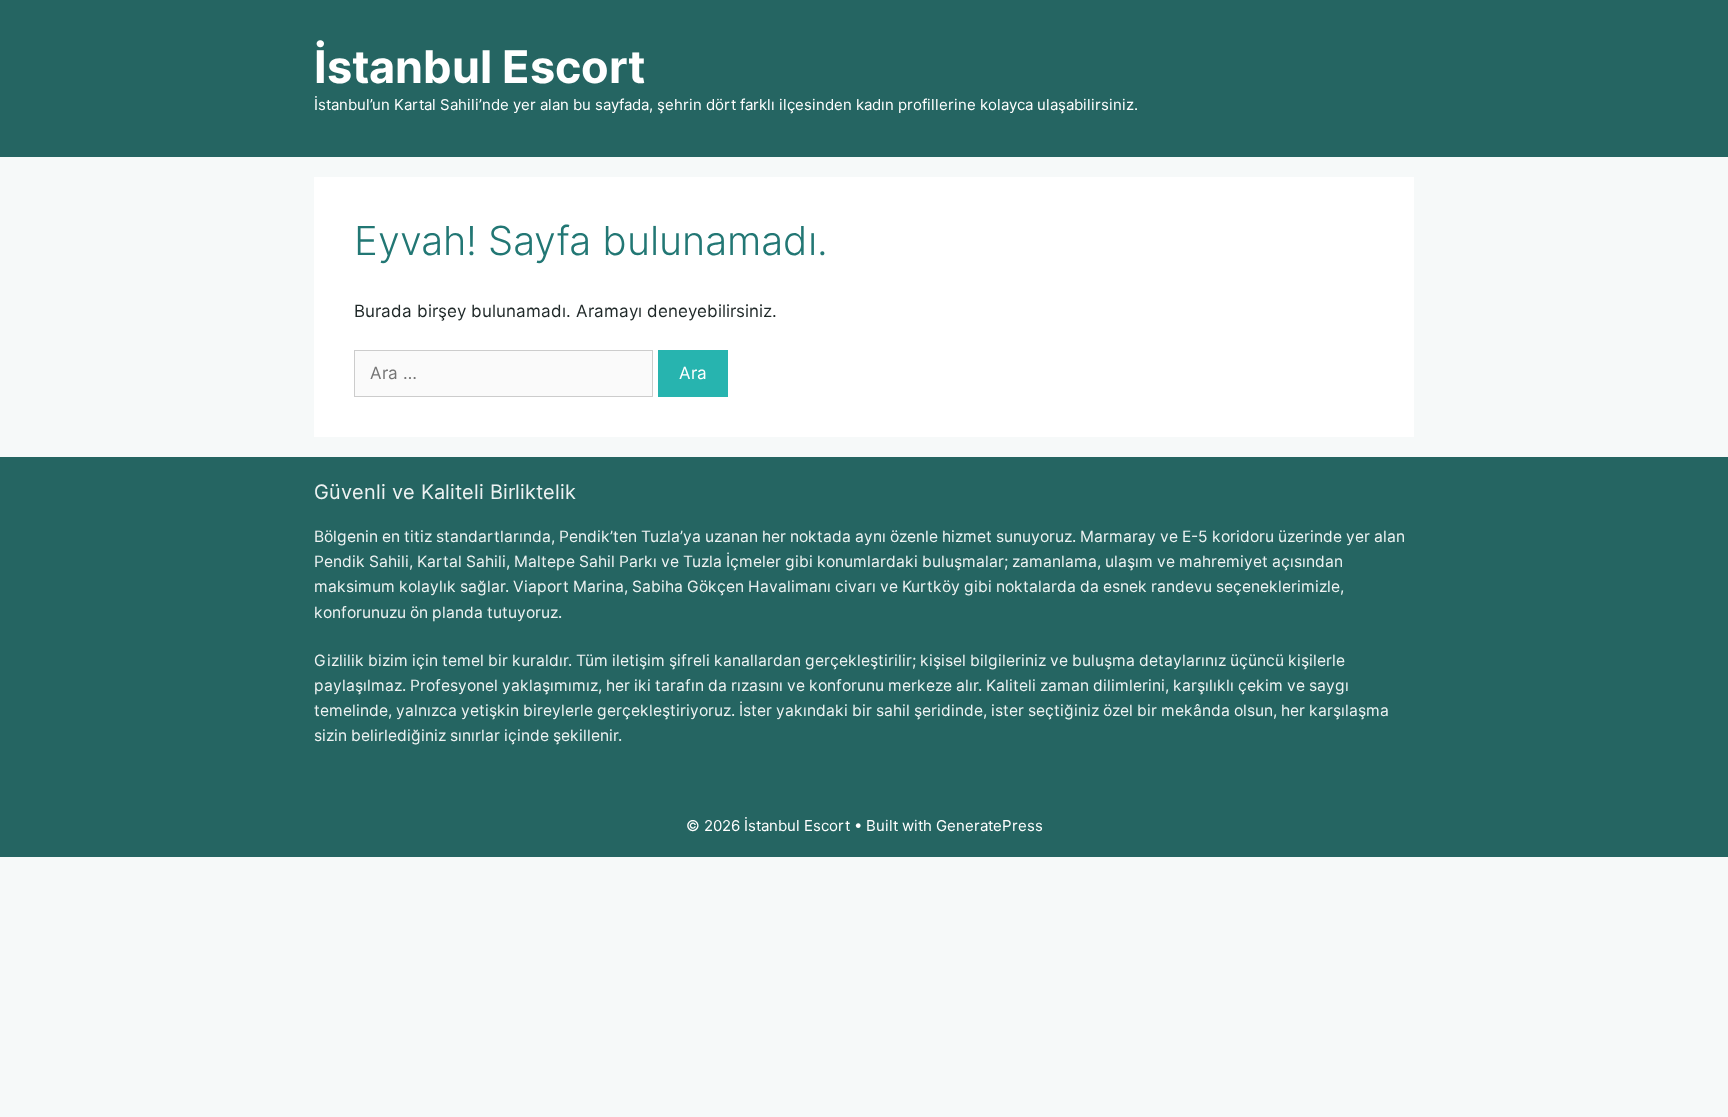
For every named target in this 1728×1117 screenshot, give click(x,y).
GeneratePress (989, 825)
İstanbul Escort (479, 66)
